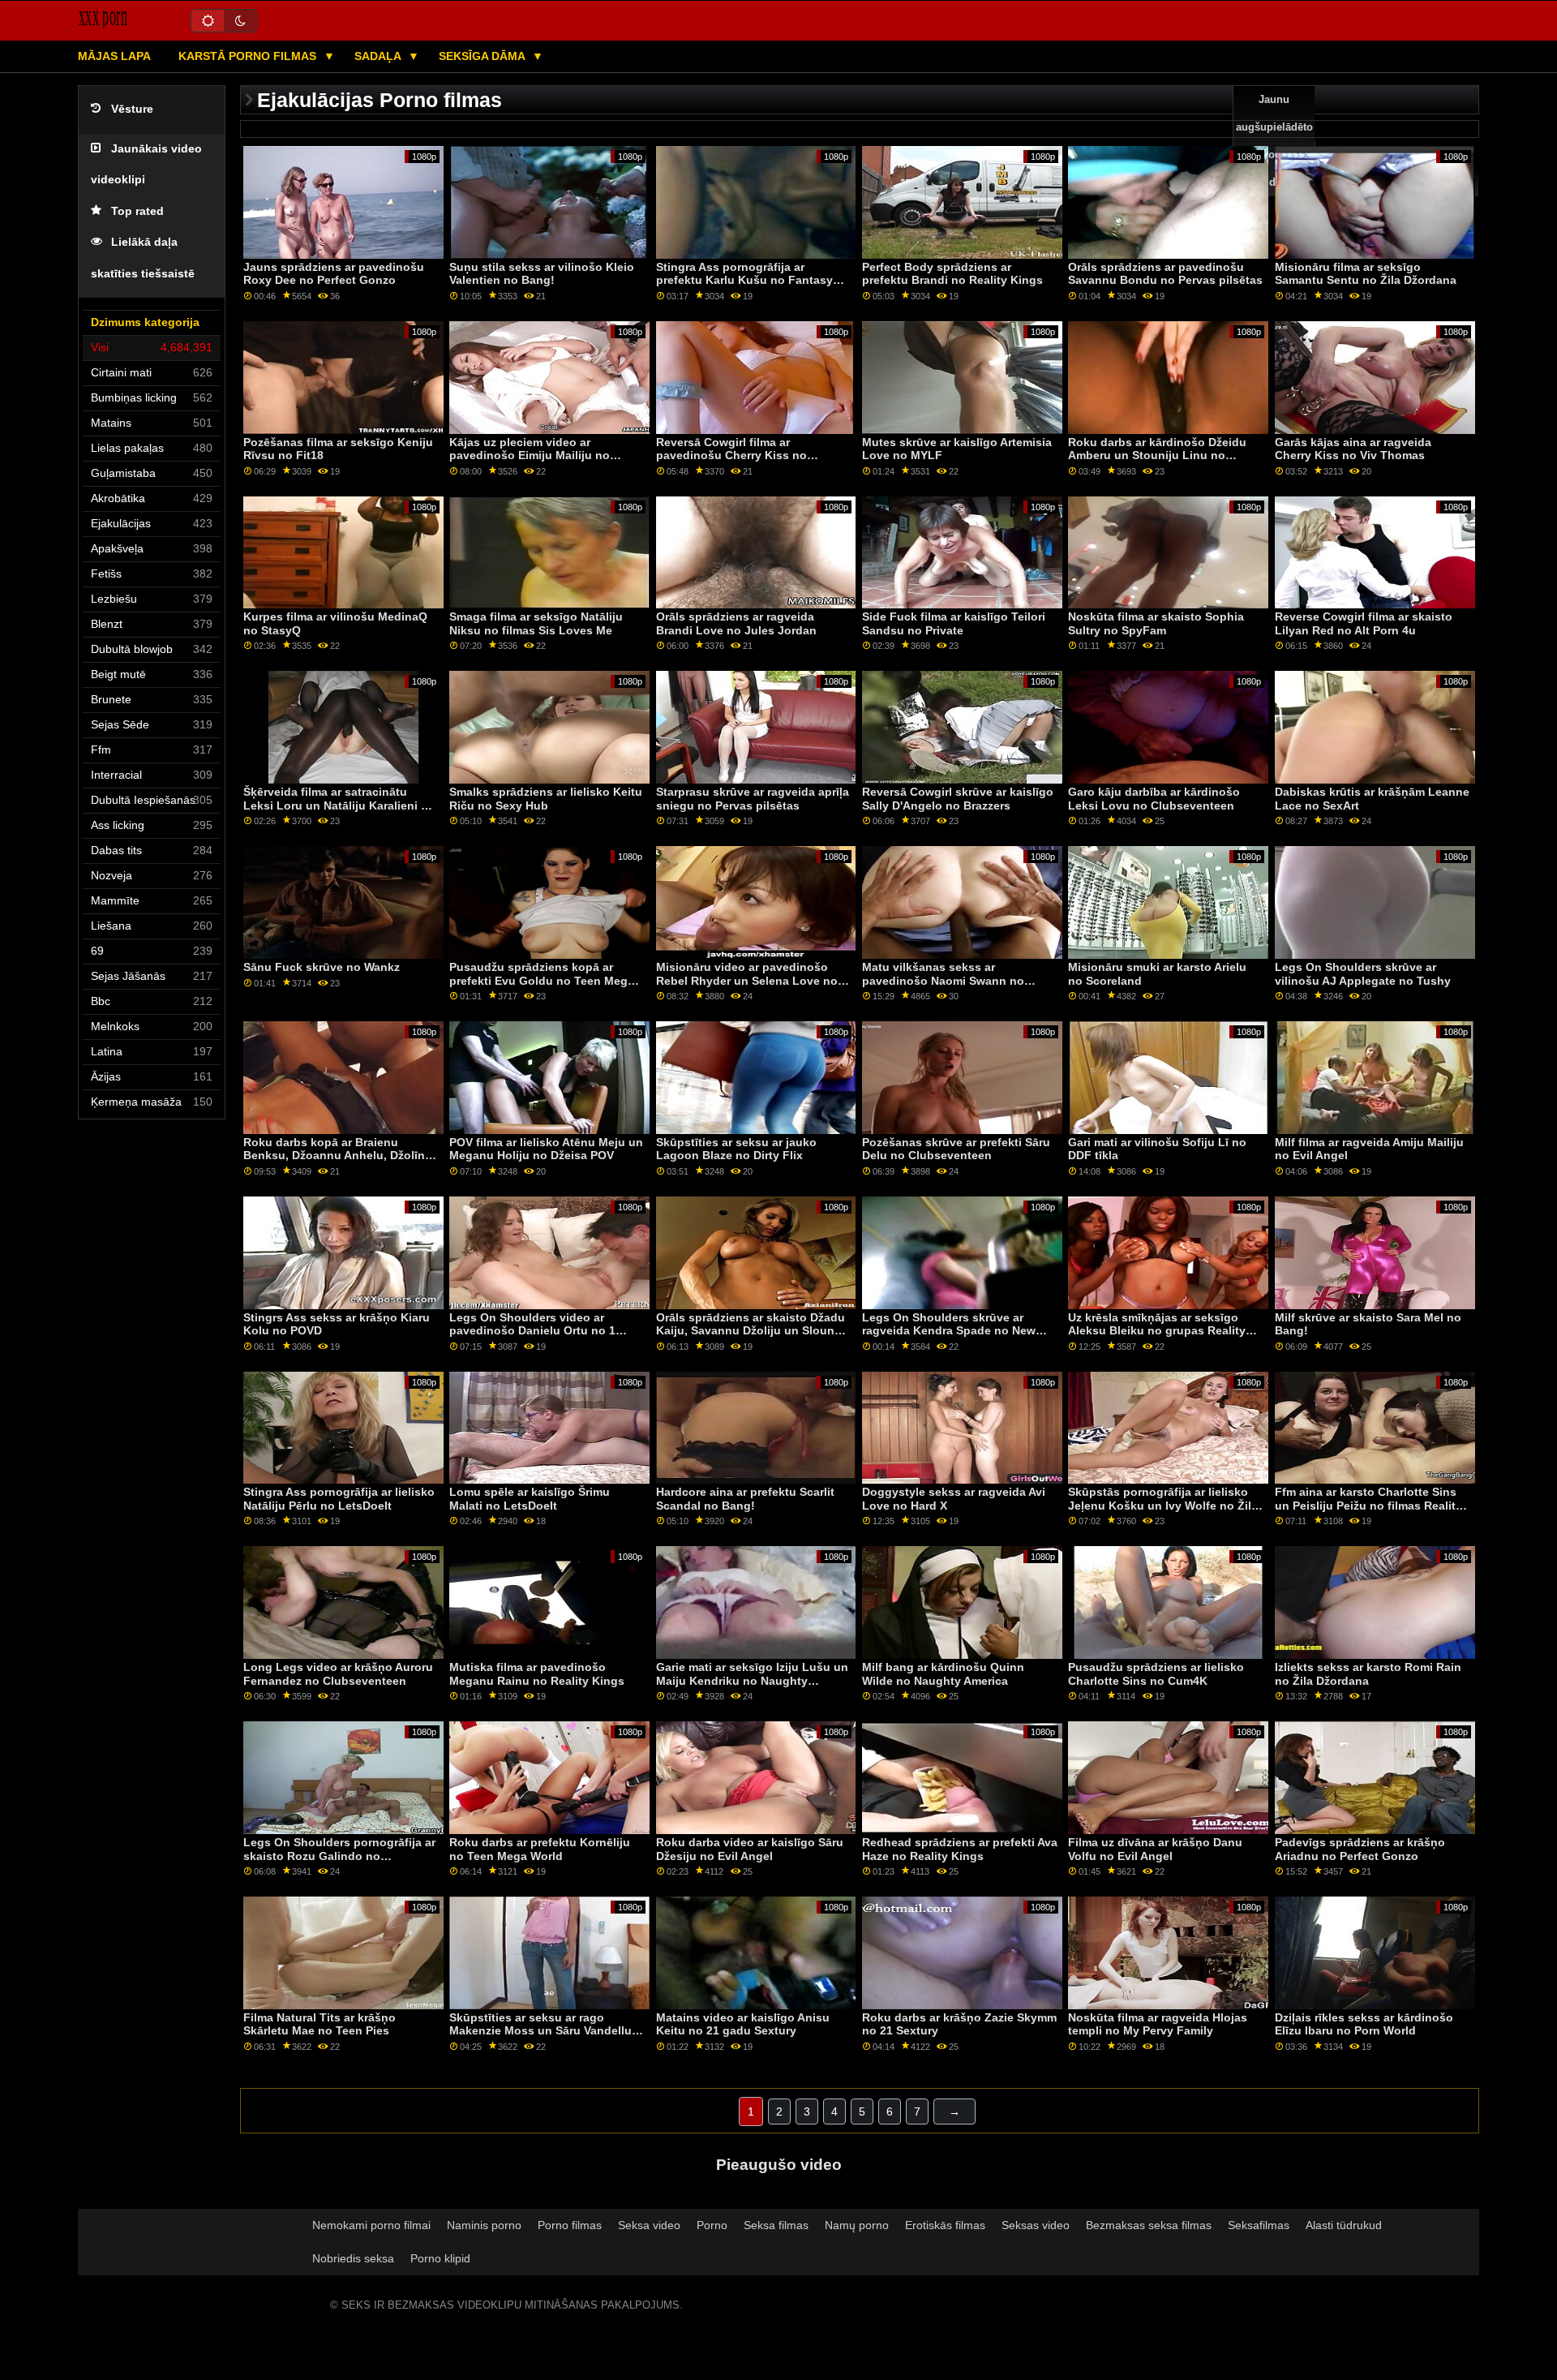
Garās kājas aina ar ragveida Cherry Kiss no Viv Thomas (1353, 449)
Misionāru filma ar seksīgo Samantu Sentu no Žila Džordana (1366, 274)
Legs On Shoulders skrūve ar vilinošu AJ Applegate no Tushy (1363, 974)
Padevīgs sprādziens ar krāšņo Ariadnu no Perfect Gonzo (1360, 1849)
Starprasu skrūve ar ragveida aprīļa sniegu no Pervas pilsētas (753, 799)
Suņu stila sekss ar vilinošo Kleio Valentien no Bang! (542, 274)
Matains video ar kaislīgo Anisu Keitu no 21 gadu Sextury (743, 2024)
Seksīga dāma (483, 56)
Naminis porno (484, 2225)
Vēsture (132, 109)
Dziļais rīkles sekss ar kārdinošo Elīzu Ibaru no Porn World (1364, 2024)
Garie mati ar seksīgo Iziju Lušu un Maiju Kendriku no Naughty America (752, 1680)
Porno (712, 2225)
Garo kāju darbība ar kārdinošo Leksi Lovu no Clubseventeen (1154, 799)
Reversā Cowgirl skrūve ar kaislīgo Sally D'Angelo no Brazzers (958, 799)
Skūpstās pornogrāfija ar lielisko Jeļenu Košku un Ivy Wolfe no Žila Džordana (1163, 1505)
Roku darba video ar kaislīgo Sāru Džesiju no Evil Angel (750, 1849)
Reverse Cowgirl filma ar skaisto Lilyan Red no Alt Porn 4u (1364, 623)
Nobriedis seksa (353, 2258)
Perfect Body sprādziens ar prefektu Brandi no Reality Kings (952, 274)
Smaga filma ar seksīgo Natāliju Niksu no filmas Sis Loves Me (536, 623)
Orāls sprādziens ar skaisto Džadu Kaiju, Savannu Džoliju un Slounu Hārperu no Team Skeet (751, 1331)
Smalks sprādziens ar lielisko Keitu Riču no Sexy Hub (546, 799)
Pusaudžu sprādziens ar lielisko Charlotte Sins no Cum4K (1156, 1674)
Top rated (137, 211)
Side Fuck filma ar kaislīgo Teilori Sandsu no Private (954, 623)
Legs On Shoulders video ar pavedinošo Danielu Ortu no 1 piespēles (532, 1331)
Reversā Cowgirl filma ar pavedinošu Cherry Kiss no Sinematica (731, 455)
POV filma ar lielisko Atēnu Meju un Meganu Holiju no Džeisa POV (546, 1149)
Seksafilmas (1259, 2225)
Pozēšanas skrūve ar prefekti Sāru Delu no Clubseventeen (956, 1149)
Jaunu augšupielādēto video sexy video (1274, 141)
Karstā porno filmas (249, 56)
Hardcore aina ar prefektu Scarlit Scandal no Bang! (745, 1499)
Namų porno (857, 2225)
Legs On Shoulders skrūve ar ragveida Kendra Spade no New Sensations (949, 1331)
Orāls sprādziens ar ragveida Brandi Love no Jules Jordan (736, 623)
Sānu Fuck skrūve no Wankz (322, 967)
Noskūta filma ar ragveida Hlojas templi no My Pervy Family (1158, 2024)
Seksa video (649, 2225)
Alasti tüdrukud (1344, 2225)
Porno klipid (440, 2258)
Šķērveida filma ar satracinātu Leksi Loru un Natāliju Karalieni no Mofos (339, 805)
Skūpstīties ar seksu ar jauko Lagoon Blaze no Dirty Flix (736, 1149)
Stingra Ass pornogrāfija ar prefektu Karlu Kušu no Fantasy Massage (744, 280)
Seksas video (1036, 2225)
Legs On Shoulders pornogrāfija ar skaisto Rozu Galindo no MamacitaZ (339, 1856)
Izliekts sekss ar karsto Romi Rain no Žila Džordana (1368, 1674)
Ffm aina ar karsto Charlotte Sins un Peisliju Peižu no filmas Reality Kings (1368, 1505)
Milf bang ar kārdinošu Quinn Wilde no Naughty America (943, 1674)
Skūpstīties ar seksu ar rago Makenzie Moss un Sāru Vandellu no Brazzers (540, 2031)
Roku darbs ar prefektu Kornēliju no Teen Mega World (540, 1849)
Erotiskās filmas (945, 2225)
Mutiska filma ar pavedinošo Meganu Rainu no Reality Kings (537, 1674)
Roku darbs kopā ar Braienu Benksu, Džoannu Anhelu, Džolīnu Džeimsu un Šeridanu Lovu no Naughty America (338, 1162)
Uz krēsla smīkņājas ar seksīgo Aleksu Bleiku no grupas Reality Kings (1157, 1331)
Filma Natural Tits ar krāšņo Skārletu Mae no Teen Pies (320, 2024)
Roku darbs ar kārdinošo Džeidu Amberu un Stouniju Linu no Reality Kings (1157, 455)
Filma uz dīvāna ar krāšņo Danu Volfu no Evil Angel (1155, 1849)
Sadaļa (379, 56)
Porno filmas (570, 2225)
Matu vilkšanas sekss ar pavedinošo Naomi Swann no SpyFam (943, 980)
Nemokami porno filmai (371, 2225)
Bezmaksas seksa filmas (1149, 2225)
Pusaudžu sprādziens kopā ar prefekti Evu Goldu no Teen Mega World (542, 980)
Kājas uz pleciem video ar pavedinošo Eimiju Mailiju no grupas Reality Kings (530, 455)
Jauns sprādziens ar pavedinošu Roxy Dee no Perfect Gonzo (334, 274)
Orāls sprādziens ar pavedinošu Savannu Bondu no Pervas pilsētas (1165, 274)
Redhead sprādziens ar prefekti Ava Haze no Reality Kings (960, 1849)
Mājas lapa (114, 56)
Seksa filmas (776, 2225)
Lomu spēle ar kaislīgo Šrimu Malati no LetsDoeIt (530, 1499)
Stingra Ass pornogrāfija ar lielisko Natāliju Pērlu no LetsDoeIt (339, 1499)
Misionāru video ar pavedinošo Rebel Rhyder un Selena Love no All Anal (747, 980)
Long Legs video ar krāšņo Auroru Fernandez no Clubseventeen (338, 1674)
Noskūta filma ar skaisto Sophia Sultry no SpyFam (1156, 623)
